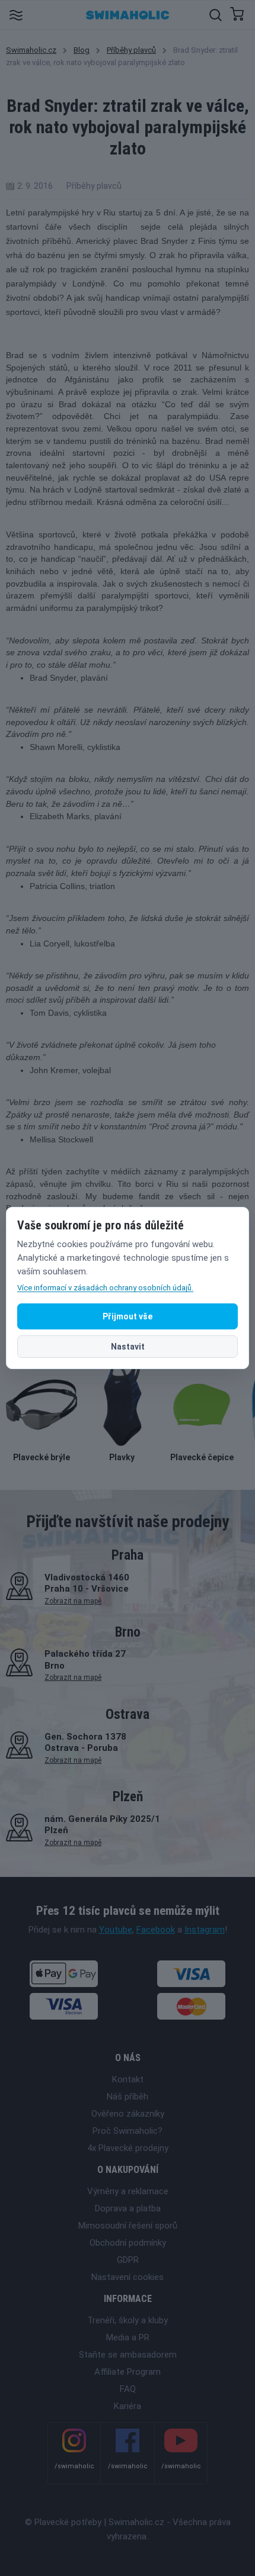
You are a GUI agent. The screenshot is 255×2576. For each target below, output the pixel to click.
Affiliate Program (128, 2372)
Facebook (156, 1930)
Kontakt (128, 2079)
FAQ (128, 2389)
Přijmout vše (128, 1316)
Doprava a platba (128, 2208)
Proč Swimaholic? (128, 2131)
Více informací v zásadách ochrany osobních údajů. (105, 1288)
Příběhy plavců (131, 50)
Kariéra (128, 2406)
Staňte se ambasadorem (128, 2355)
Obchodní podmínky (128, 2243)
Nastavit (128, 1347)
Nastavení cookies (128, 2277)
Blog (82, 50)
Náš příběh (128, 2097)
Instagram (205, 1930)
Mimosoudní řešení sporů (128, 2226)
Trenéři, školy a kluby (128, 2320)
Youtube (116, 1930)
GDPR (128, 2260)
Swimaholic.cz (31, 50)
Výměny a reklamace (128, 2191)
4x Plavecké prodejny (128, 2148)
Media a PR (128, 2337)
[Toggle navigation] (16, 15)
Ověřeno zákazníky (128, 2114)
